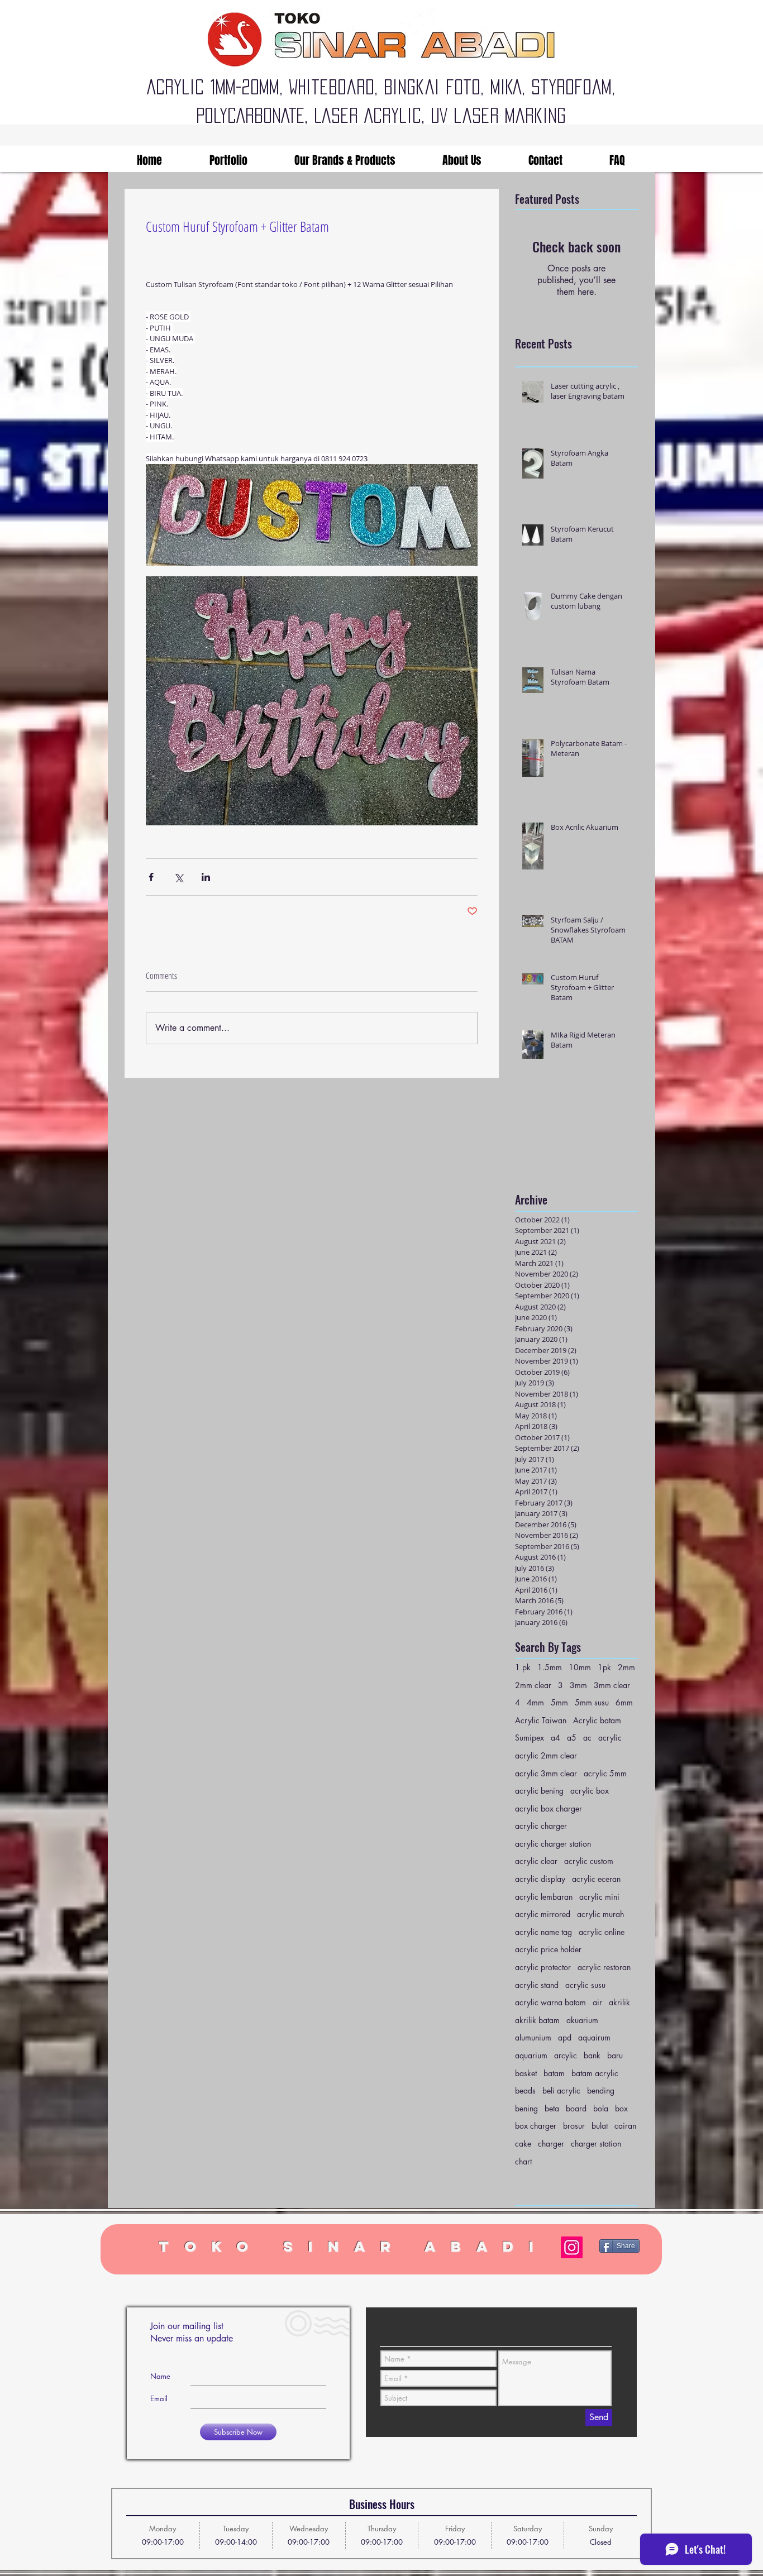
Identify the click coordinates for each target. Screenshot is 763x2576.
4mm (535, 1702)
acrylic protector (543, 1967)
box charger (536, 2126)
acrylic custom (589, 1861)
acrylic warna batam (550, 2002)
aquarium (531, 2055)
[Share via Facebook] (151, 877)
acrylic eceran (596, 1879)
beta (552, 2108)
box (621, 2108)
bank (592, 2055)
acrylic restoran (604, 1967)
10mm (580, 1667)
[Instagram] (572, 2247)
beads (525, 2090)
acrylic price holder (548, 1949)
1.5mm (550, 1667)
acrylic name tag (543, 1932)
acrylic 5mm (605, 1773)
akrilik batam (537, 2020)
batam (554, 2073)
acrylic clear (536, 1861)
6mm (624, 1702)
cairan (625, 2126)
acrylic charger (541, 1826)
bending (601, 2090)
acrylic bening (539, 1791)
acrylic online (602, 1932)
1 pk (523, 1667)
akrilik (619, 2002)
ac (587, 1738)
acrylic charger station (553, 1844)
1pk (604, 1667)
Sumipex (530, 1738)
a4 (555, 1738)
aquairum (594, 2037)
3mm (578, 1685)
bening (526, 2108)
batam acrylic (595, 2073)
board (576, 2108)
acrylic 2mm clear (546, 1755)
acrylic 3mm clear (546, 1773)
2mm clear (533, 1685)
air (597, 2002)
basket (526, 2073)
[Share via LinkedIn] (206, 877)
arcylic (566, 2055)
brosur (574, 2126)
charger (551, 2144)
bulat (600, 2126)
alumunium (533, 2037)
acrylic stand (537, 1985)
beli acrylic (561, 2090)
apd (565, 2037)
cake (523, 2144)
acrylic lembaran (544, 1897)
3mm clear (612, 1685)
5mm (559, 1702)
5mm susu (592, 1702)
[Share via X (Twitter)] (178, 877)
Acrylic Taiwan (541, 1720)
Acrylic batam (597, 1720)
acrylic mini (599, 1897)
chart (523, 2161)
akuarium (582, 2020)
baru (615, 2055)
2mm (626, 1667)
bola (601, 2108)
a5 (572, 1738)
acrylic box (590, 1791)
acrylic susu (585, 1985)
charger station (596, 2144)
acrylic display (540, 1879)
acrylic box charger (549, 1808)
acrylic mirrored (543, 1914)
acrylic (610, 1738)
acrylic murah (600, 1914)
